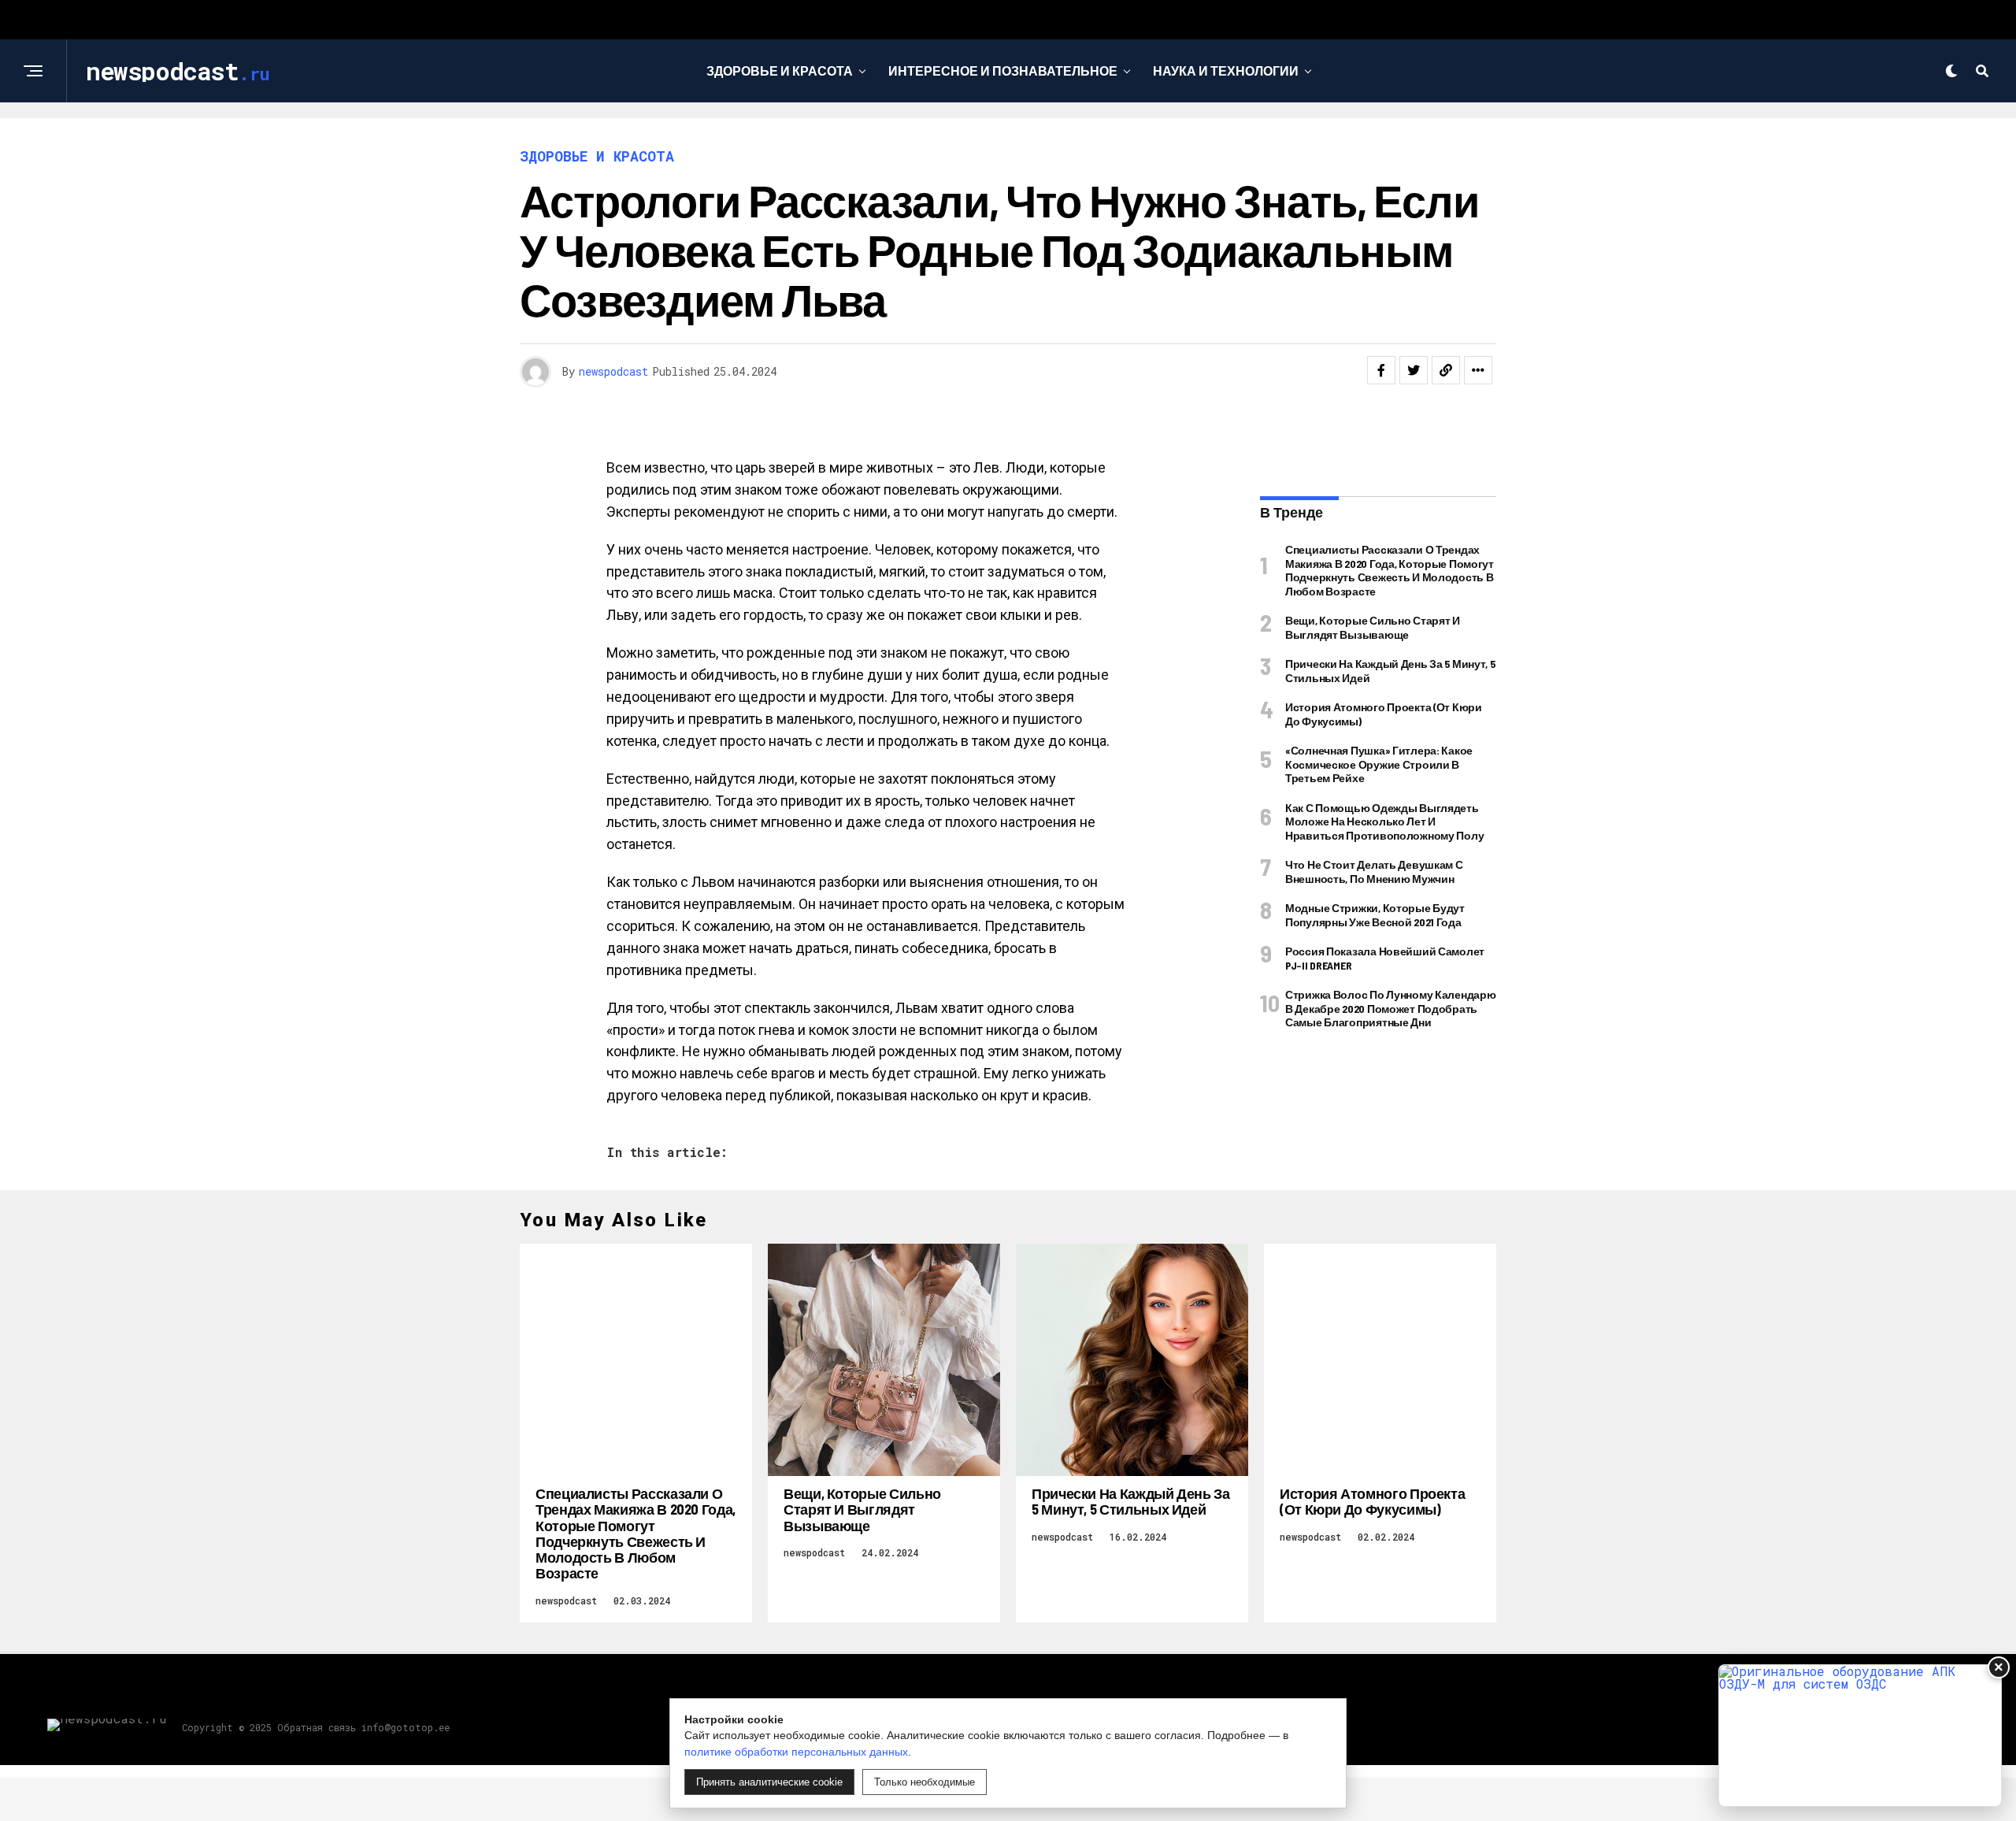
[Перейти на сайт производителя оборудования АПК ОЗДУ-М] (1860, 1736)
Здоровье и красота (780, 70)
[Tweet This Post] (1414, 370)
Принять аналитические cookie (769, 1782)
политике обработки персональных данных (796, 1752)
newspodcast (613, 371)
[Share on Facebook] (1381, 370)
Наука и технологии (1226, 70)
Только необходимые (925, 1782)
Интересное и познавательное (1003, 70)
